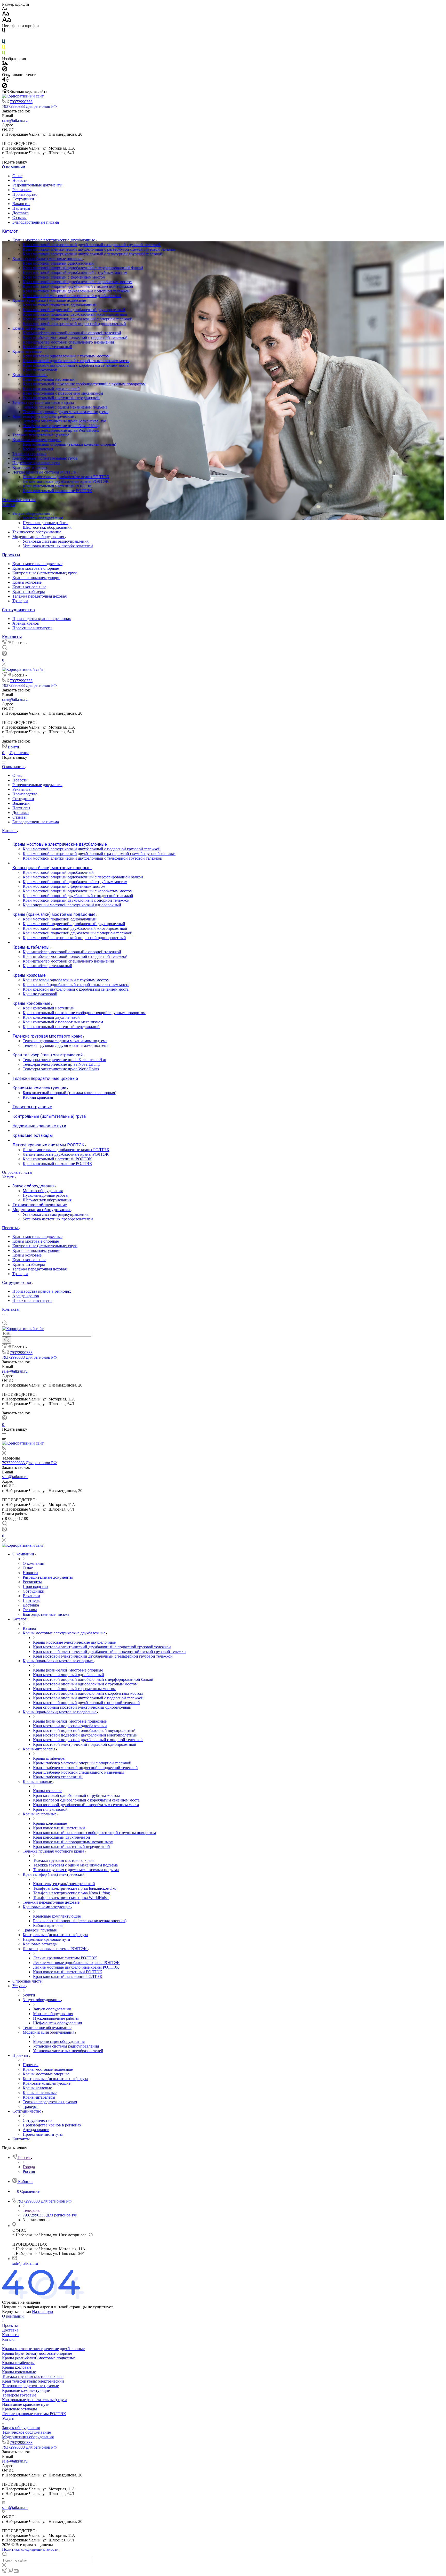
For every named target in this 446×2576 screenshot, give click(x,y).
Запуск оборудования (32, 513)
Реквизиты (22, 190)
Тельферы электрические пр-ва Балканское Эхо (64, 421)
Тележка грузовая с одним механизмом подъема (65, 407)
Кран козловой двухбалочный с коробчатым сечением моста (76, 365)
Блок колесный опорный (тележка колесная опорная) (69, 444)
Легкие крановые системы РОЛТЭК (45, 472)
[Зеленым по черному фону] (4, 54)
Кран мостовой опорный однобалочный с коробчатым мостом (78, 282)
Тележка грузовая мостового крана (44, 402)
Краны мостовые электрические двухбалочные (54, 240)
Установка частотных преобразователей (58, 546)
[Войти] (4, 654)
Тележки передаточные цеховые (41, 435)
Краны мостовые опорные (36, 568)
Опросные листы (19, 500)
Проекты (11, 555)
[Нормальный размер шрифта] (6, 14)
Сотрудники (23, 199)
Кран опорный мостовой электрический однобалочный (72, 296)
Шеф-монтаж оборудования (47, 527)
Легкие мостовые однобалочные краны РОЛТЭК (66, 477)
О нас (17, 176)
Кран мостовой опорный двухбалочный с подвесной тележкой (78, 286)
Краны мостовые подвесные (37, 564)
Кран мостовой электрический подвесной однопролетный (74, 324)
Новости (20, 180)
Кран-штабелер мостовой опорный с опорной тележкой (72, 333)
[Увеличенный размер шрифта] (6, 21)
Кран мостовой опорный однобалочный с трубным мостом (75, 272)
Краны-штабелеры (29, 328)
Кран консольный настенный (49, 379)
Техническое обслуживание (37, 532)
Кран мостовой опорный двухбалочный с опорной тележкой (76, 291)
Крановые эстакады (30, 467)
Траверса (20, 601)
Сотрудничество (18, 610)
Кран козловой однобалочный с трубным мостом (66, 356)
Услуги (9, 505)
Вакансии (21, 204)
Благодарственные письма (36, 222)
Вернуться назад (17, 2312)
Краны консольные (30, 375)
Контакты (12, 637)
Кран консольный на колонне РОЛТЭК (57, 491)
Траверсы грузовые (29, 454)
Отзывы (19, 218)
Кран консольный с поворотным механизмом (63, 393)
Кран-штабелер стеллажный (47, 347)
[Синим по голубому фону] (4, 43)
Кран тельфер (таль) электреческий (44, 416)
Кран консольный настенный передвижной (61, 398)
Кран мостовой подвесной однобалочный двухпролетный (74, 310)
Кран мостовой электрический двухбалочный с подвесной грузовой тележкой (92, 245)
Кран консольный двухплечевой (51, 389)
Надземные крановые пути (36, 463)
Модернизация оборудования (39, 537)
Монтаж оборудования (43, 518)
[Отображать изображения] (5, 64)
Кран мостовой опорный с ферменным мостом (64, 277)
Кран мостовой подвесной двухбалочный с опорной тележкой (78, 319)
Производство (25, 194)
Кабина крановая (38, 449)
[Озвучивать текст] (5, 81)
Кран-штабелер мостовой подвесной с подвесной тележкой (75, 337)
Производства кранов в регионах (42, 619)
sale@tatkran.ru (15, 120)
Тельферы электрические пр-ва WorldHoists (61, 430)
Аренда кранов (26, 623)
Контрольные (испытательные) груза (45, 458)
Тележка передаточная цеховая (39, 596)
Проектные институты (32, 628)
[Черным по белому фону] (4, 31)
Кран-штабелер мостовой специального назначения (68, 342)
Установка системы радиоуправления (56, 541)
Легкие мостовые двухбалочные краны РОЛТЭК (66, 481)
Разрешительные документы (37, 185)
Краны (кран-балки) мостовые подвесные (50, 300)
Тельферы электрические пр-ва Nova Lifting (61, 426)
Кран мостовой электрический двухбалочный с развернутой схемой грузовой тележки (99, 249)
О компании (14, 167)
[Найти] (7, 1340)
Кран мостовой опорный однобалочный (58, 263)
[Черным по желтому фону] (4, 48)
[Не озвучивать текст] (5, 87)
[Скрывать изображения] (5, 70)
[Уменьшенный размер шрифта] (5, 9)
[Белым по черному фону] (4, 37)
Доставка (21, 213)
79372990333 (21, 102)
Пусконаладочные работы (46, 523)
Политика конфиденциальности (30, 2549)
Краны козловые (27, 351)
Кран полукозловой (40, 370)
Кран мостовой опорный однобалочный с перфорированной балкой (83, 268)
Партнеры (21, 208)
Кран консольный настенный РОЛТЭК (57, 486)
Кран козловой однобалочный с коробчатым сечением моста (76, 361)
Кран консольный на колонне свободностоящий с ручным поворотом (84, 384)
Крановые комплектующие (37, 440)
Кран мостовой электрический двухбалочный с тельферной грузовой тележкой (93, 254)
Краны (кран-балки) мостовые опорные (48, 259)
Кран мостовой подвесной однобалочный (60, 305)
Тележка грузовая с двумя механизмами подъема (66, 412)
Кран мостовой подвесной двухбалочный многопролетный (75, 314)
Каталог (10, 231)
